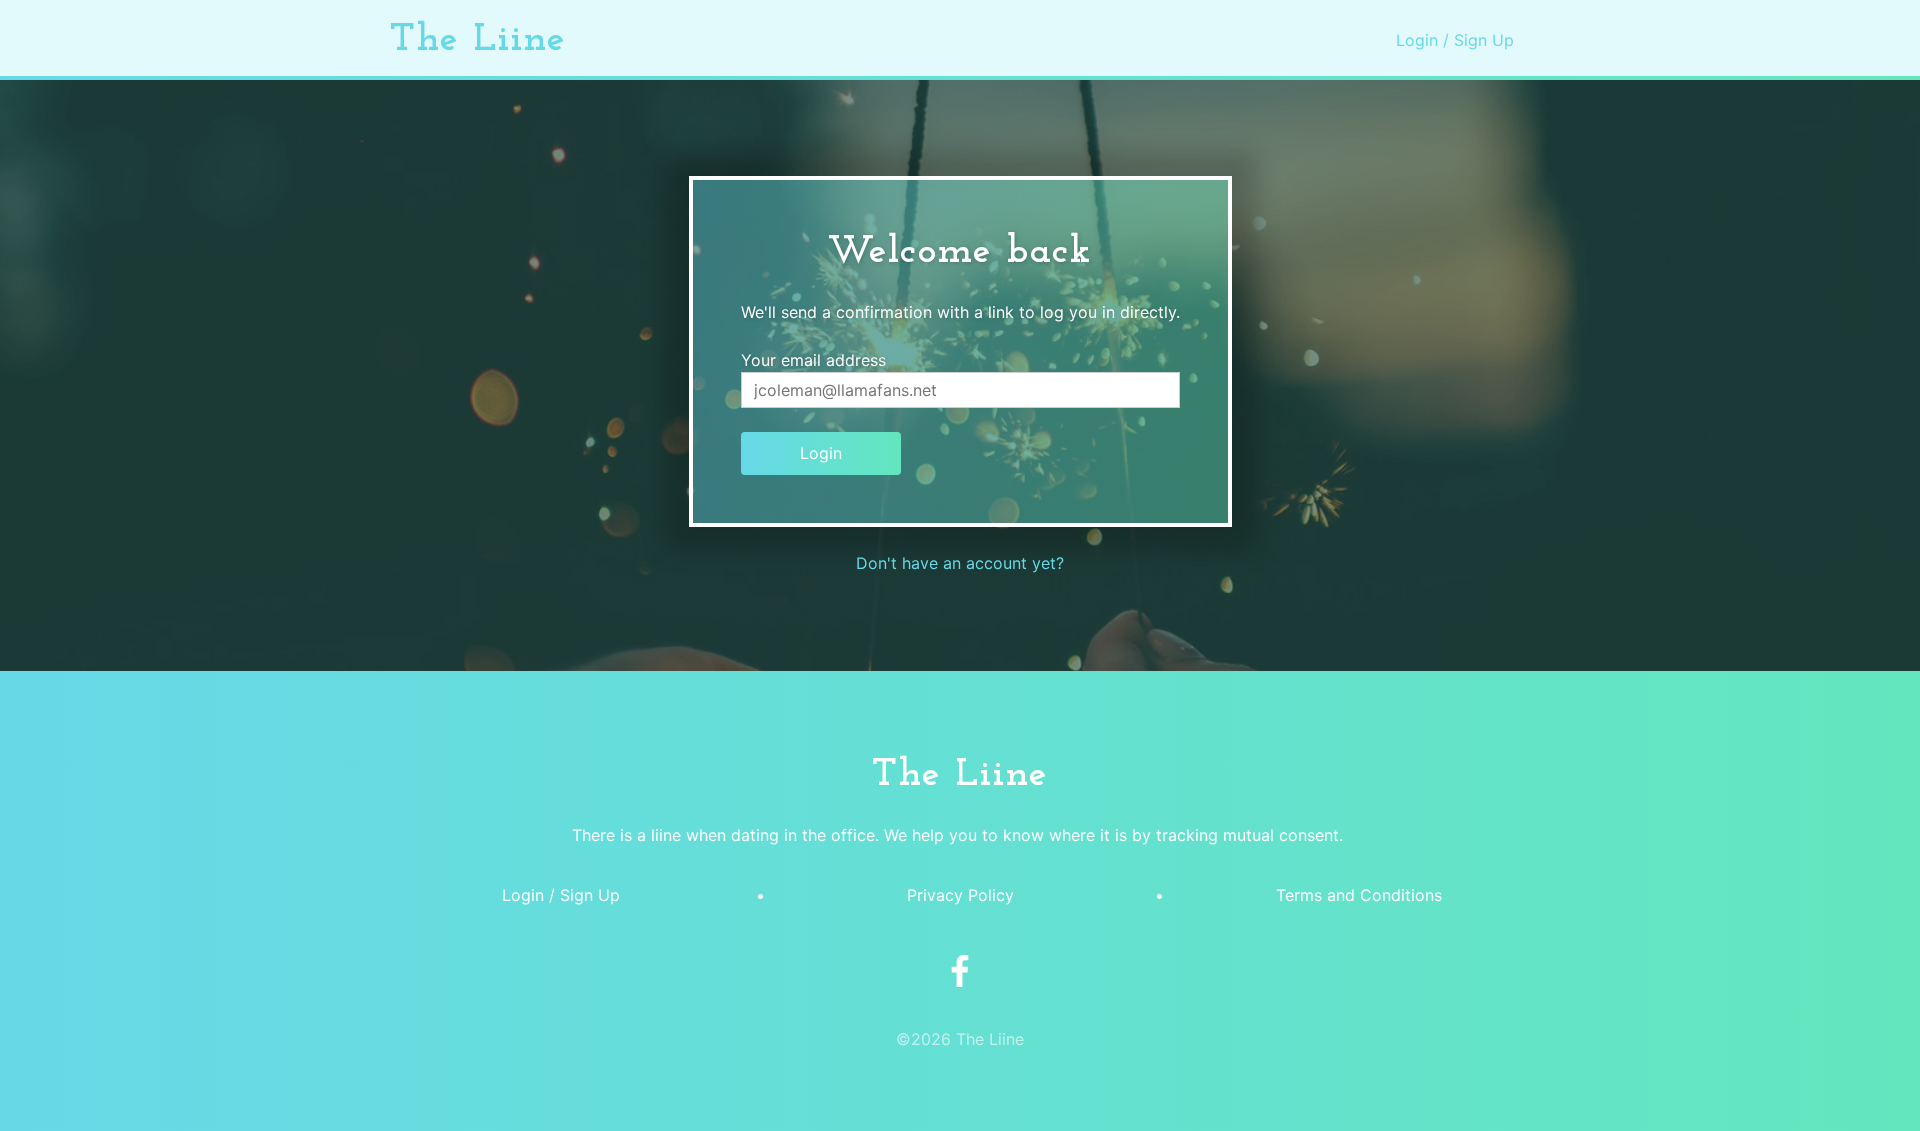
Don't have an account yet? (960, 563)
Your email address (813, 360)
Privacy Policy (960, 895)
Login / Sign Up (1455, 40)
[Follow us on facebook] (960, 973)
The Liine (478, 40)
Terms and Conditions (1359, 895)
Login (821, 453)
